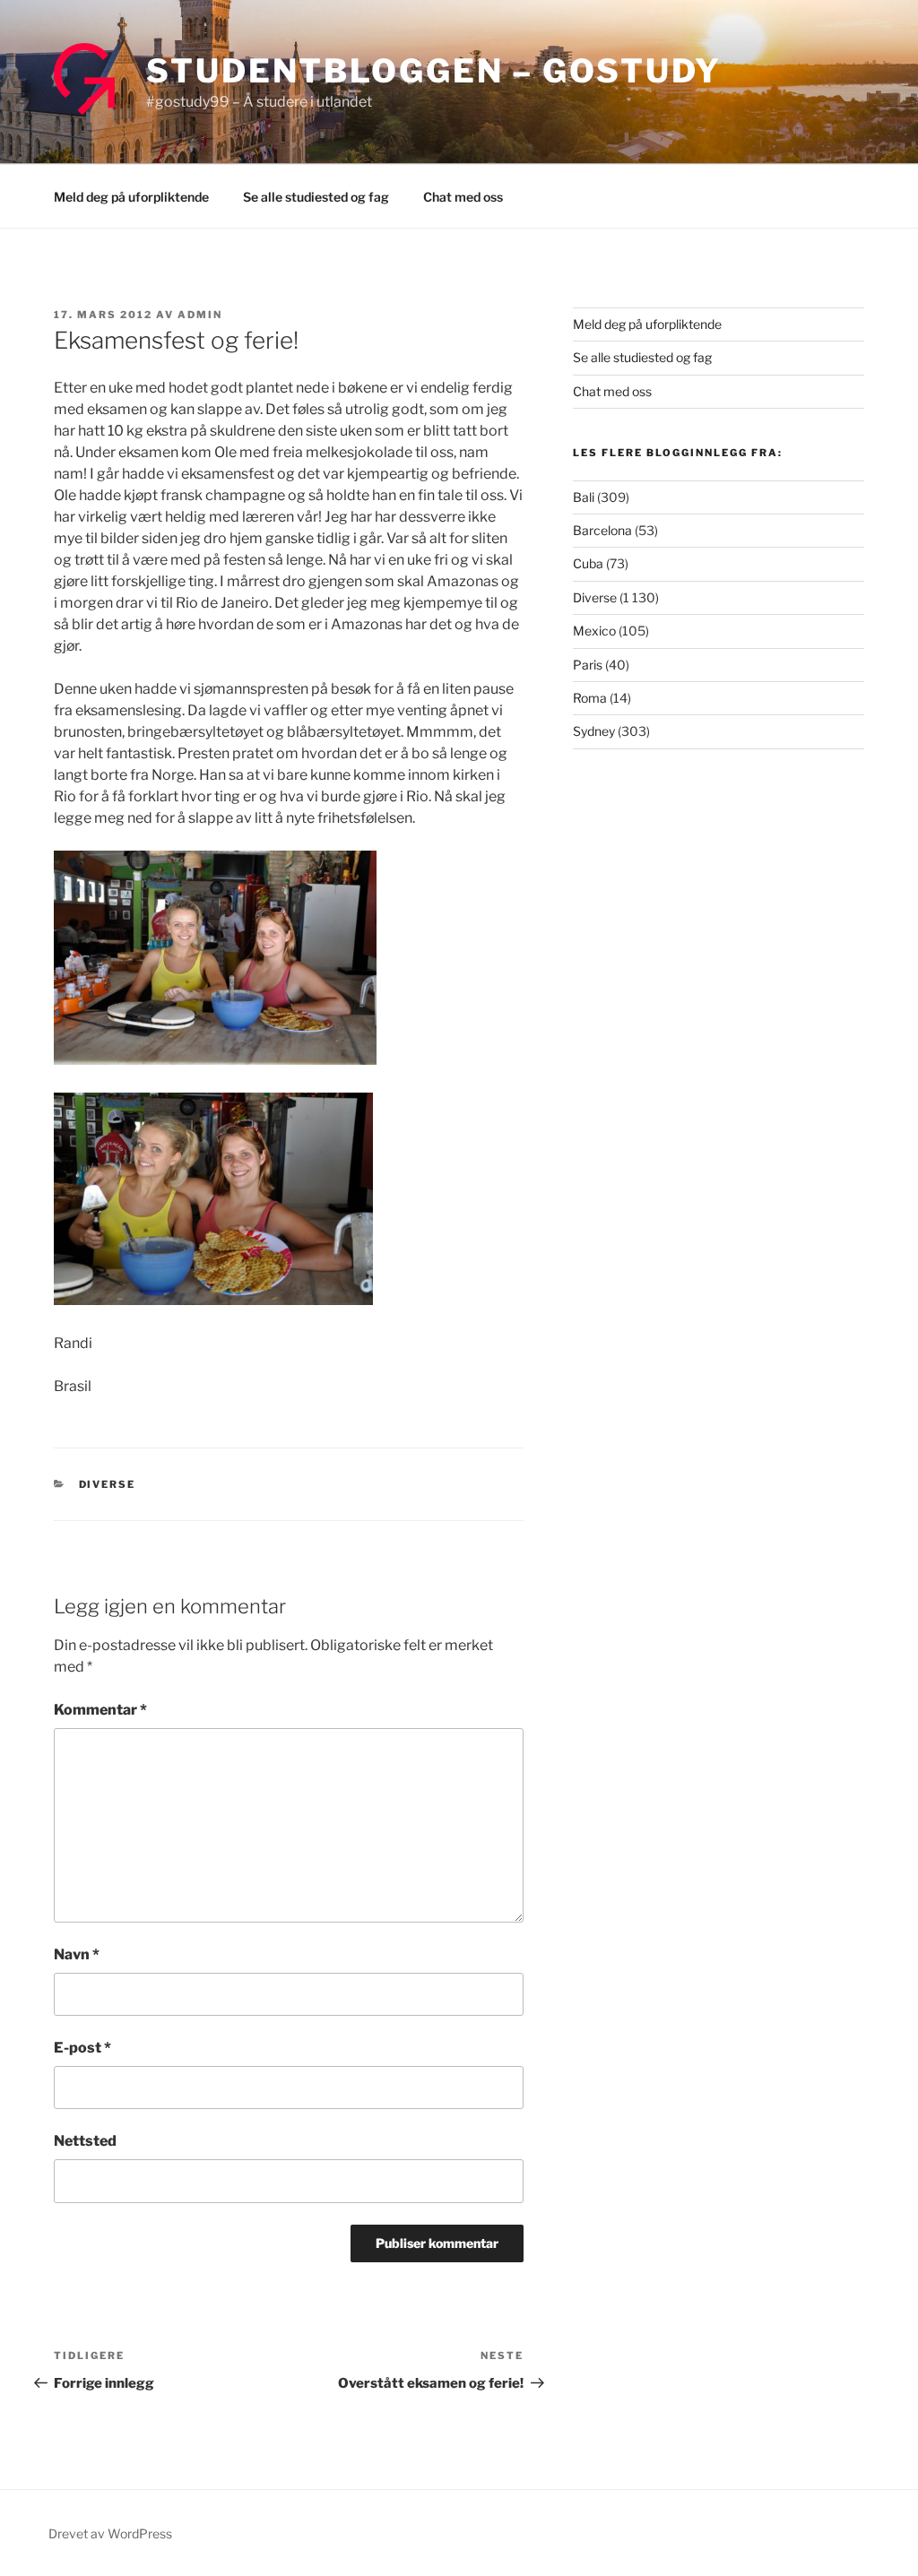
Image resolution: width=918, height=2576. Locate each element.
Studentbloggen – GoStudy (434, 71)
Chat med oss (463, 197)
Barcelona (602, 530)
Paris (588, 665)
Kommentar (100, 1710)
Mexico (594, 631)
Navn (77, 1954)
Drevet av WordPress (110, 2533)
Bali (584, 497)
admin (200, 315)
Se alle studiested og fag (316, 197)
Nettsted (85, 2141)
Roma (590, 698)
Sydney (594, 731)
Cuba (588, 563)
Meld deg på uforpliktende (131, 197)
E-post (82, 2048)
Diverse (108, 1484)
